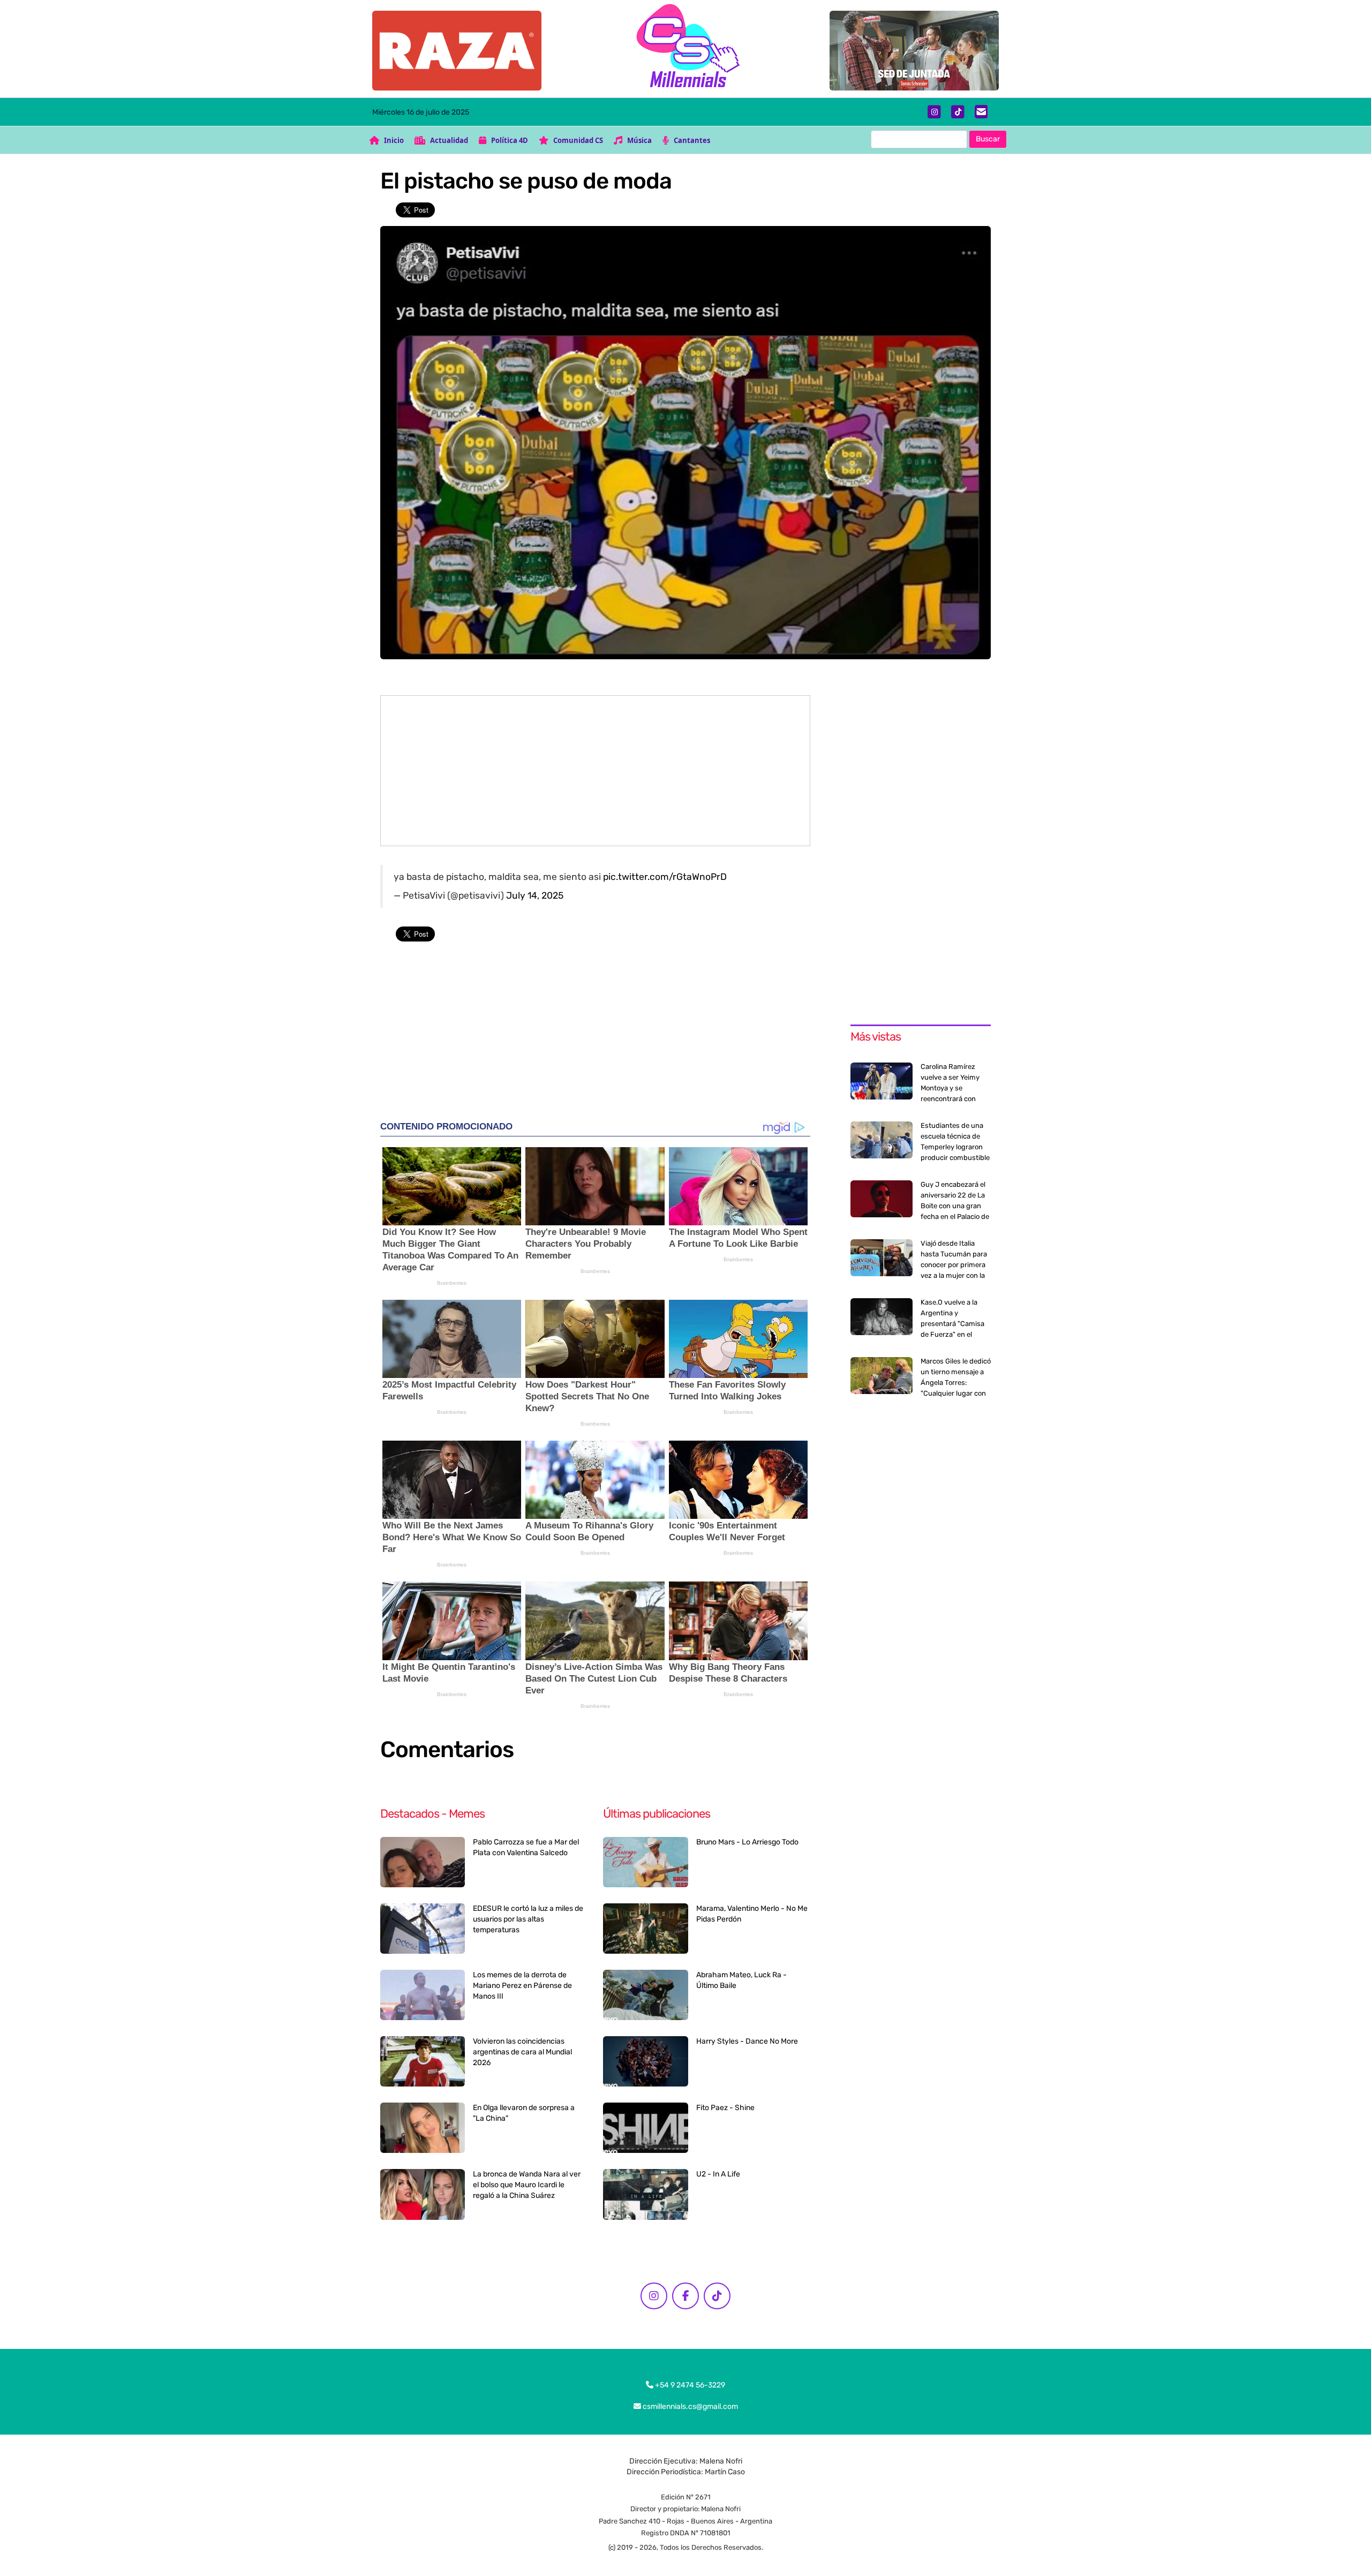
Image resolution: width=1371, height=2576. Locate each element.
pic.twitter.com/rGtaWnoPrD (665, 877)
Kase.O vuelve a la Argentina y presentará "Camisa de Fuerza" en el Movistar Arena (952, 1324)
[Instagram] (934, 112)
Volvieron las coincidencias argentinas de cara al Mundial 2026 (522, 2052)
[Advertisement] (595, 771)
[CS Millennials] (685, 48)
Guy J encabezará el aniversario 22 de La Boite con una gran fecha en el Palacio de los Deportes (955, 1206)
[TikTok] (958, 112)
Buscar (988, 139)
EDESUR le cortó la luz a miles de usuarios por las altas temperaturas (528, 1919)
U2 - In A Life (718, 2174)
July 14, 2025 (535, 895)
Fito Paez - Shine (725, 2108)
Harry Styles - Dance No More (747, 2041)
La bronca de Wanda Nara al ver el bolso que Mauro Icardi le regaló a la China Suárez (527, 2185)
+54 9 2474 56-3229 (689, 2385)
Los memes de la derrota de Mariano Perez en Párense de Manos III (522, 1986)
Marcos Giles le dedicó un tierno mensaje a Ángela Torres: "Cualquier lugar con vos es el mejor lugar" (956, 1383)
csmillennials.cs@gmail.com (690, 2406)
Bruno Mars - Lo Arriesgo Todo (747, 1842)
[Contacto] (981, 112)
